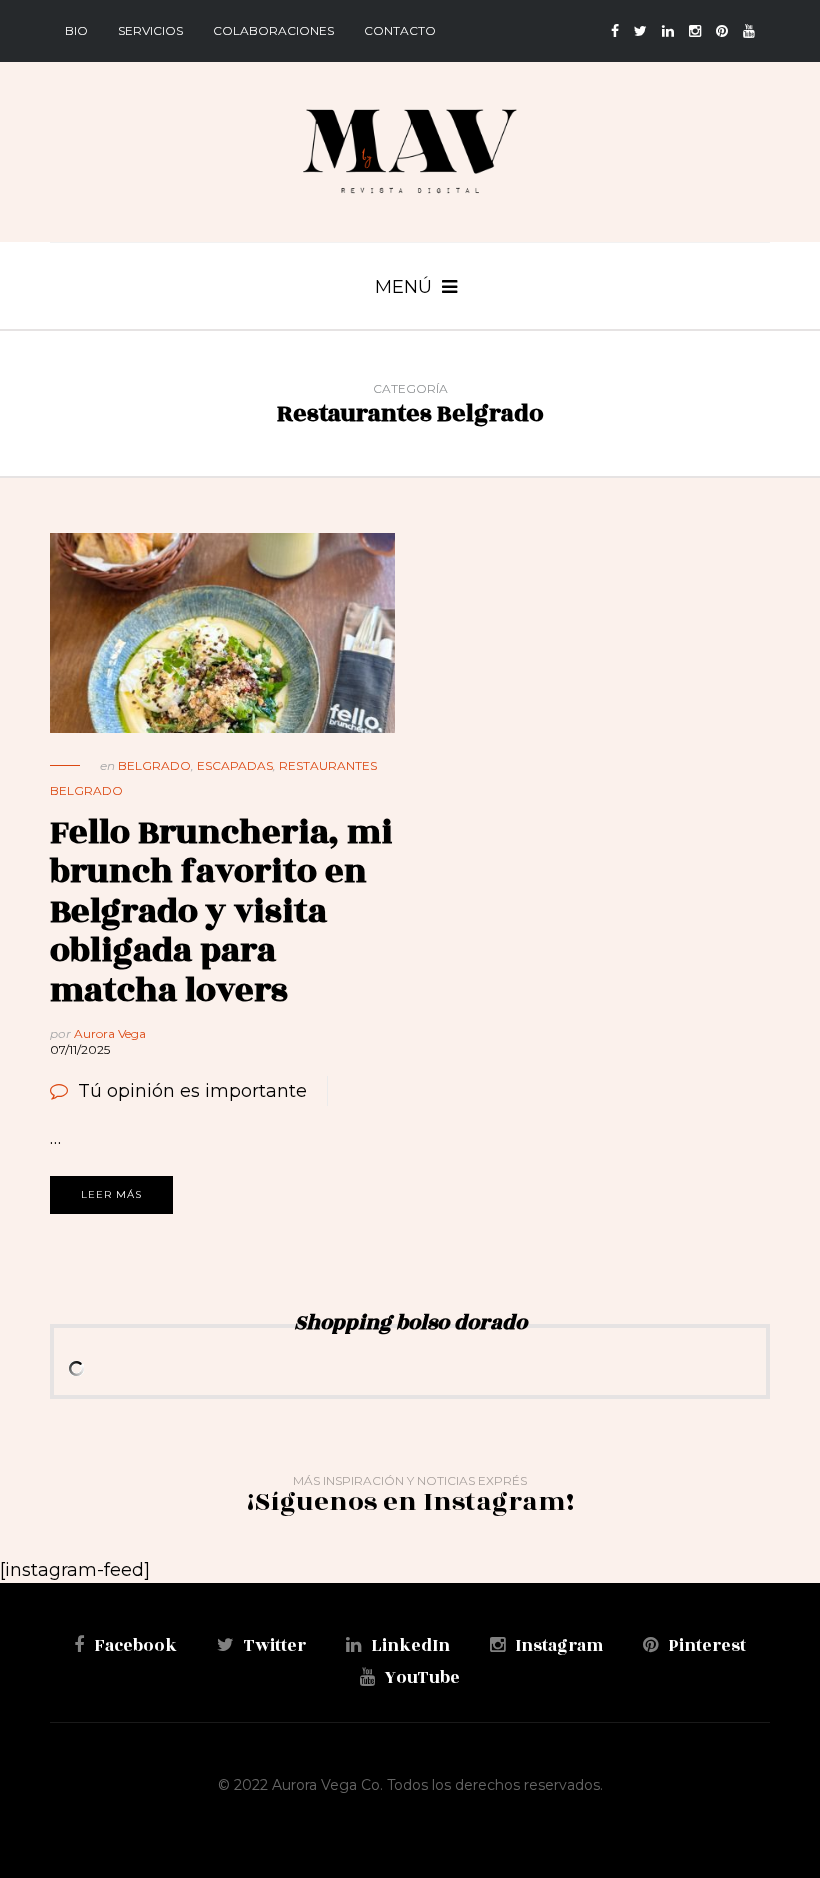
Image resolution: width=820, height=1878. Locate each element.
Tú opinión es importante (192, 1091)
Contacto (400, 30)
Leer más (111, 1194)
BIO (76, 30)
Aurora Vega (110, 1033)
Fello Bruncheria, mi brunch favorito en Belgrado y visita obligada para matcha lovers (221, 911)
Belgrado (154, 765)
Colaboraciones (273, 30)
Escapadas (235, 765)
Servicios (150, 30)
